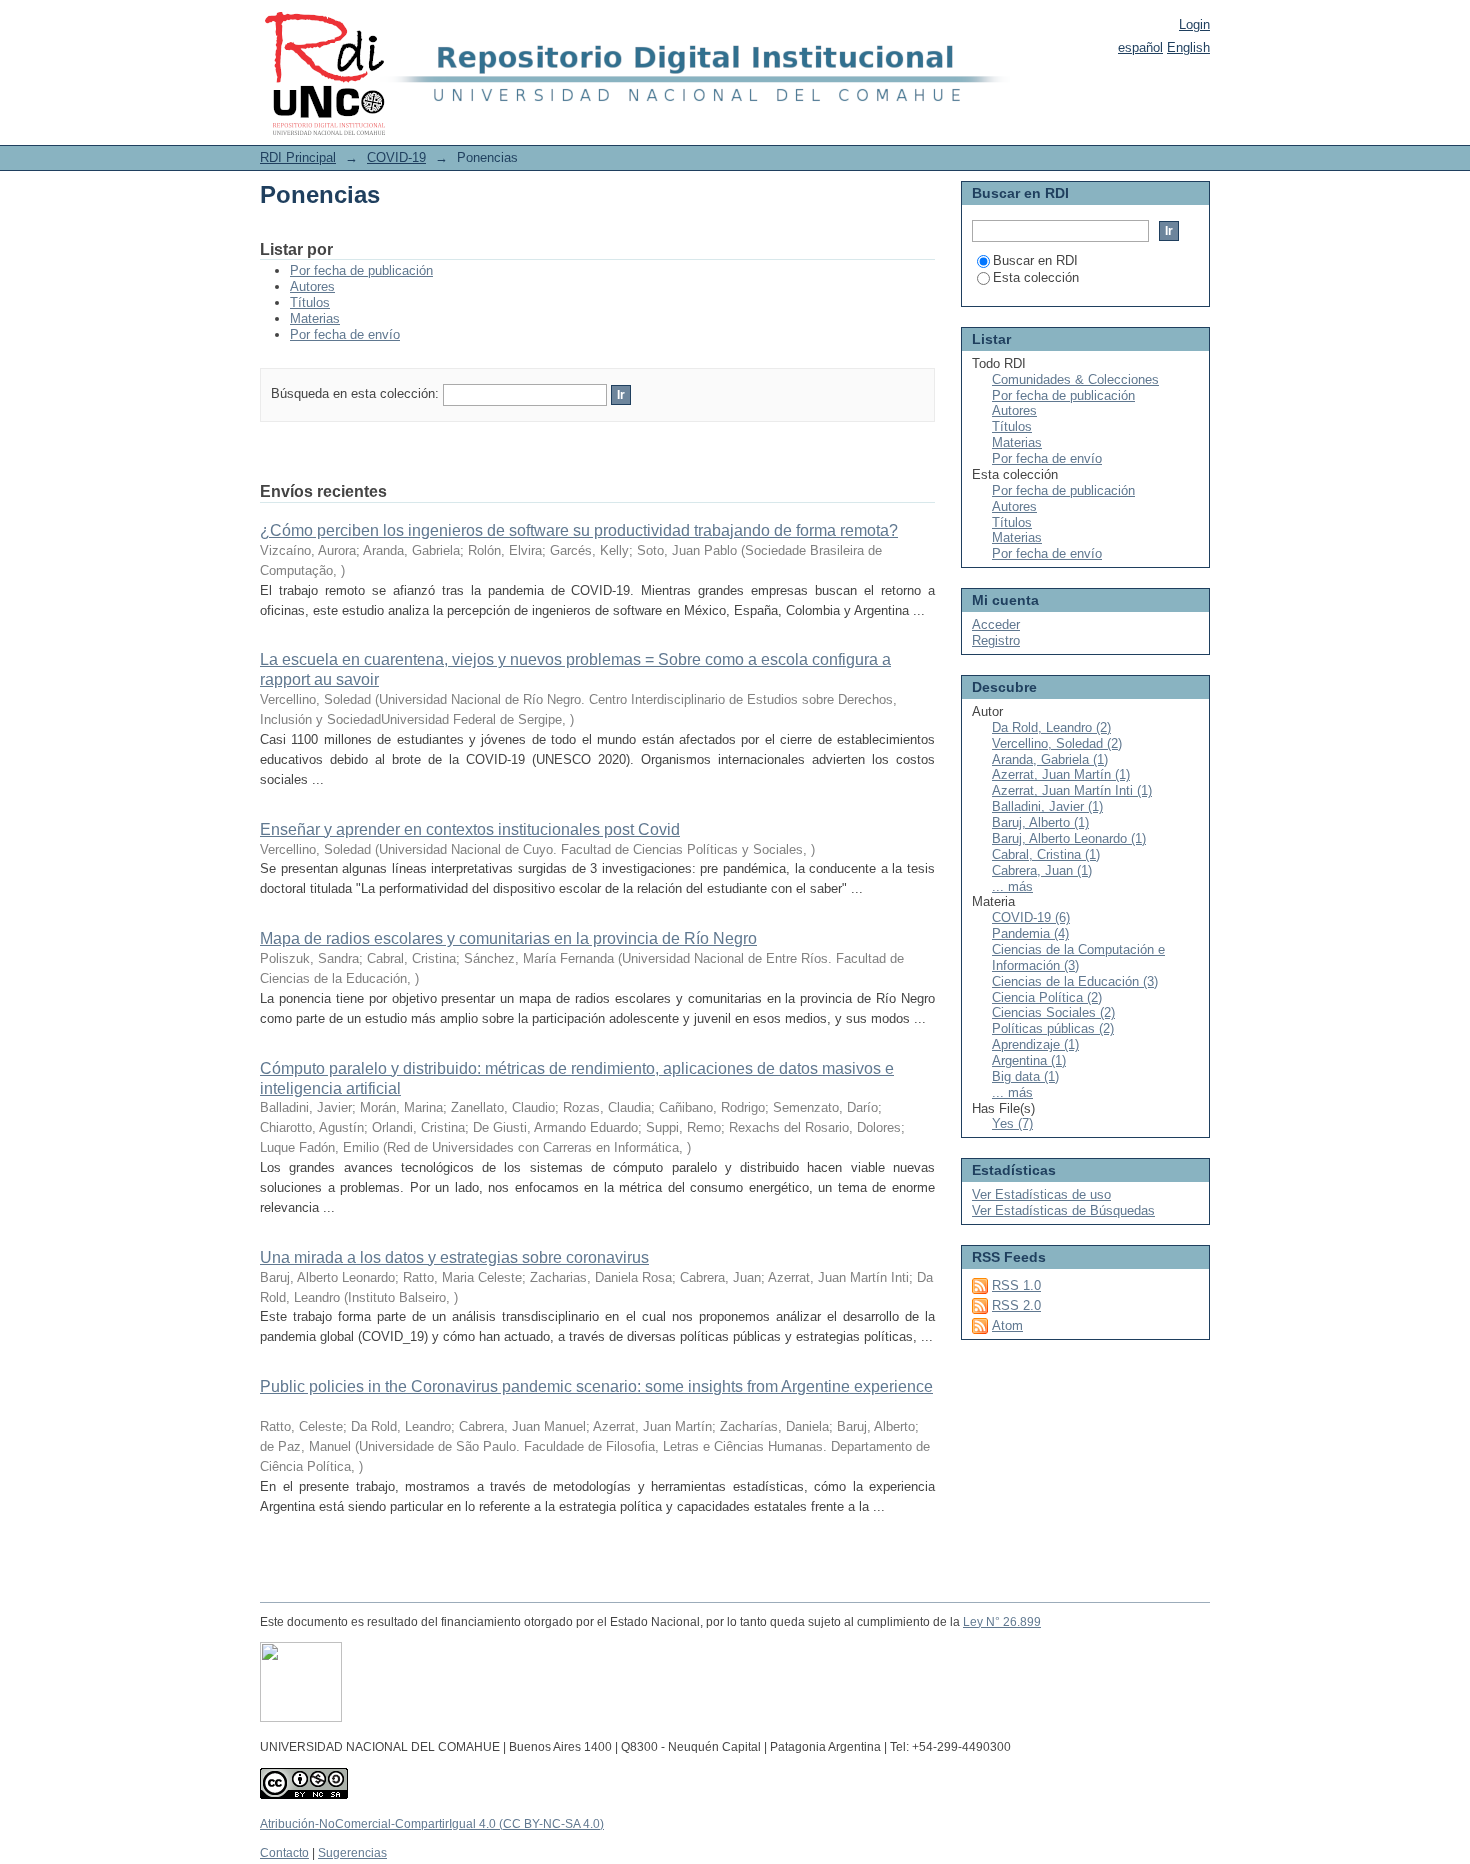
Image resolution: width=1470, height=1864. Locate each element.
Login (1194, 24)
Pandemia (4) (1030, 933)
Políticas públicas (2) (1053, 1028)
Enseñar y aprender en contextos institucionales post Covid (470, 829)
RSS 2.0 (1016, 1305)
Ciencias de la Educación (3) (1075, 981)
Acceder (996, 624)
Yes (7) (1012, 1123)
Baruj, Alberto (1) (1040, 822)
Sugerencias (352, 1853)
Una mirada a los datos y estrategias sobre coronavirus (454, 1257)
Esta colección (1036, 277)
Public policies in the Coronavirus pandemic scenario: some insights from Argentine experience (596, 1386)
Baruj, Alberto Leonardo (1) (1069, 838)
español (1140, 47)
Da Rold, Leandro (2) (1051, 727)
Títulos (310, 302)
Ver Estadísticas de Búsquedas (1063, 1210)
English (1188, 47)
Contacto (284, 1853)
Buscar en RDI (1035, 260)
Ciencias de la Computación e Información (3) (1078, 957)
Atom (1007, 1325)
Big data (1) (1025, 1076)
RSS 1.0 (1016, 1285)
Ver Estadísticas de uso (1041, 1194)
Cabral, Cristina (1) (1046, 854)
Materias (315, 318)
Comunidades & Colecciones (1075, 379)
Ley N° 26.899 (1002, 1622)
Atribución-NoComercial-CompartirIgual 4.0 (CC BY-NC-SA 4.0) (432, 1824)
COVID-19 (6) (1031, 917)
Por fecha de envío (345, 334)
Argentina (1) (1029, 1060)
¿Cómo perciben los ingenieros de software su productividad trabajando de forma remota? (579, 530)
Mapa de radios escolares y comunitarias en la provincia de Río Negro (508, 938)
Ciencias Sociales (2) (1053, 1012)
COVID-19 (396, 157)
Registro (996, 640)
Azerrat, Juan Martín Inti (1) (1072, 790)
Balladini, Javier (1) (1047, 806)
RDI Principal (298, 157)
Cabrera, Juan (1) (1042, 870)
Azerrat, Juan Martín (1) (1061, 774)
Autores (312, 286)
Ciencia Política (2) (1047, 997)
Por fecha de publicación (361, 270)
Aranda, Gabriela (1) (1050, 759)
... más (1012, 886)
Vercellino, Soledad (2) (1057, 743)
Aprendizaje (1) (1035, 1044)
